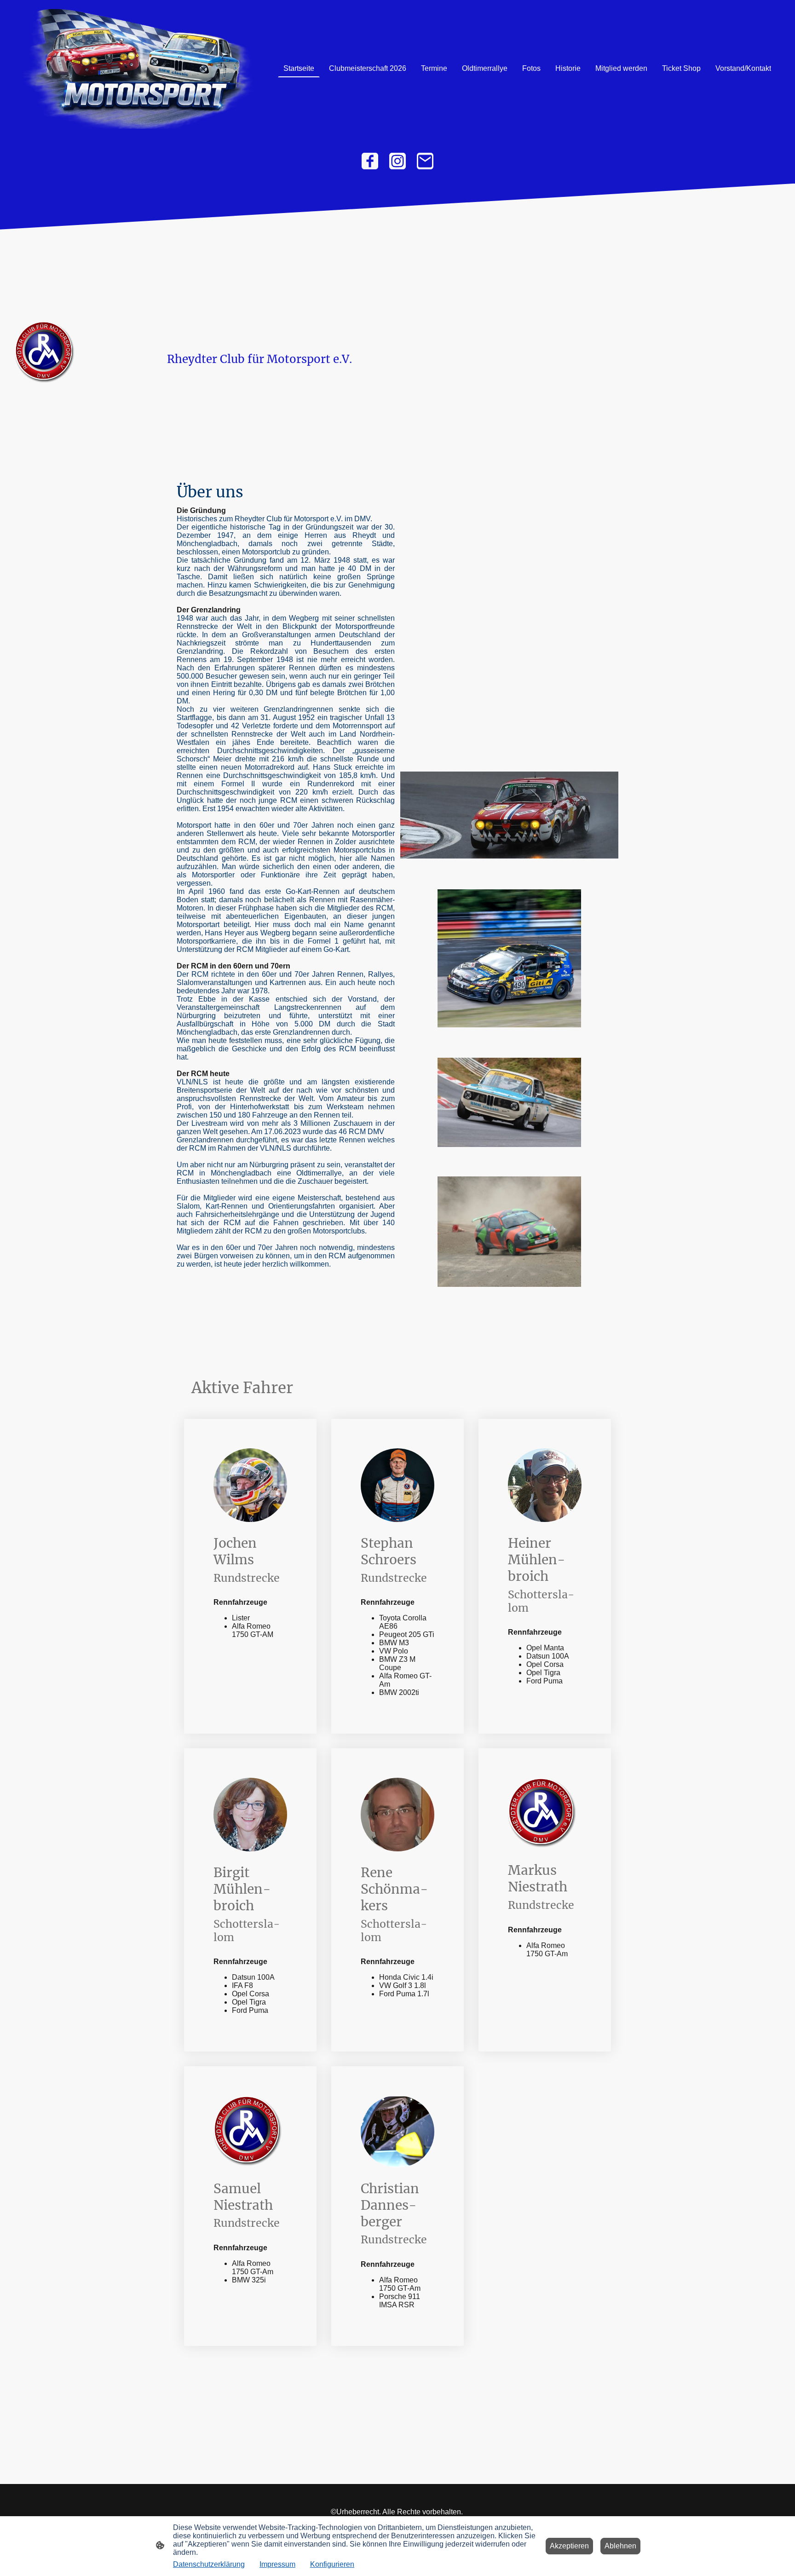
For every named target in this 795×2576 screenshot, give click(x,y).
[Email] (425, 161)
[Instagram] (397, 161)
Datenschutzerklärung (209, 2564)
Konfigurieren (332, 2564)
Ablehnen (620, 2546)
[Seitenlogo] (137, 69)
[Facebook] (370, 161)
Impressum (277, 2564)
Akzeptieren (569, 2546)
